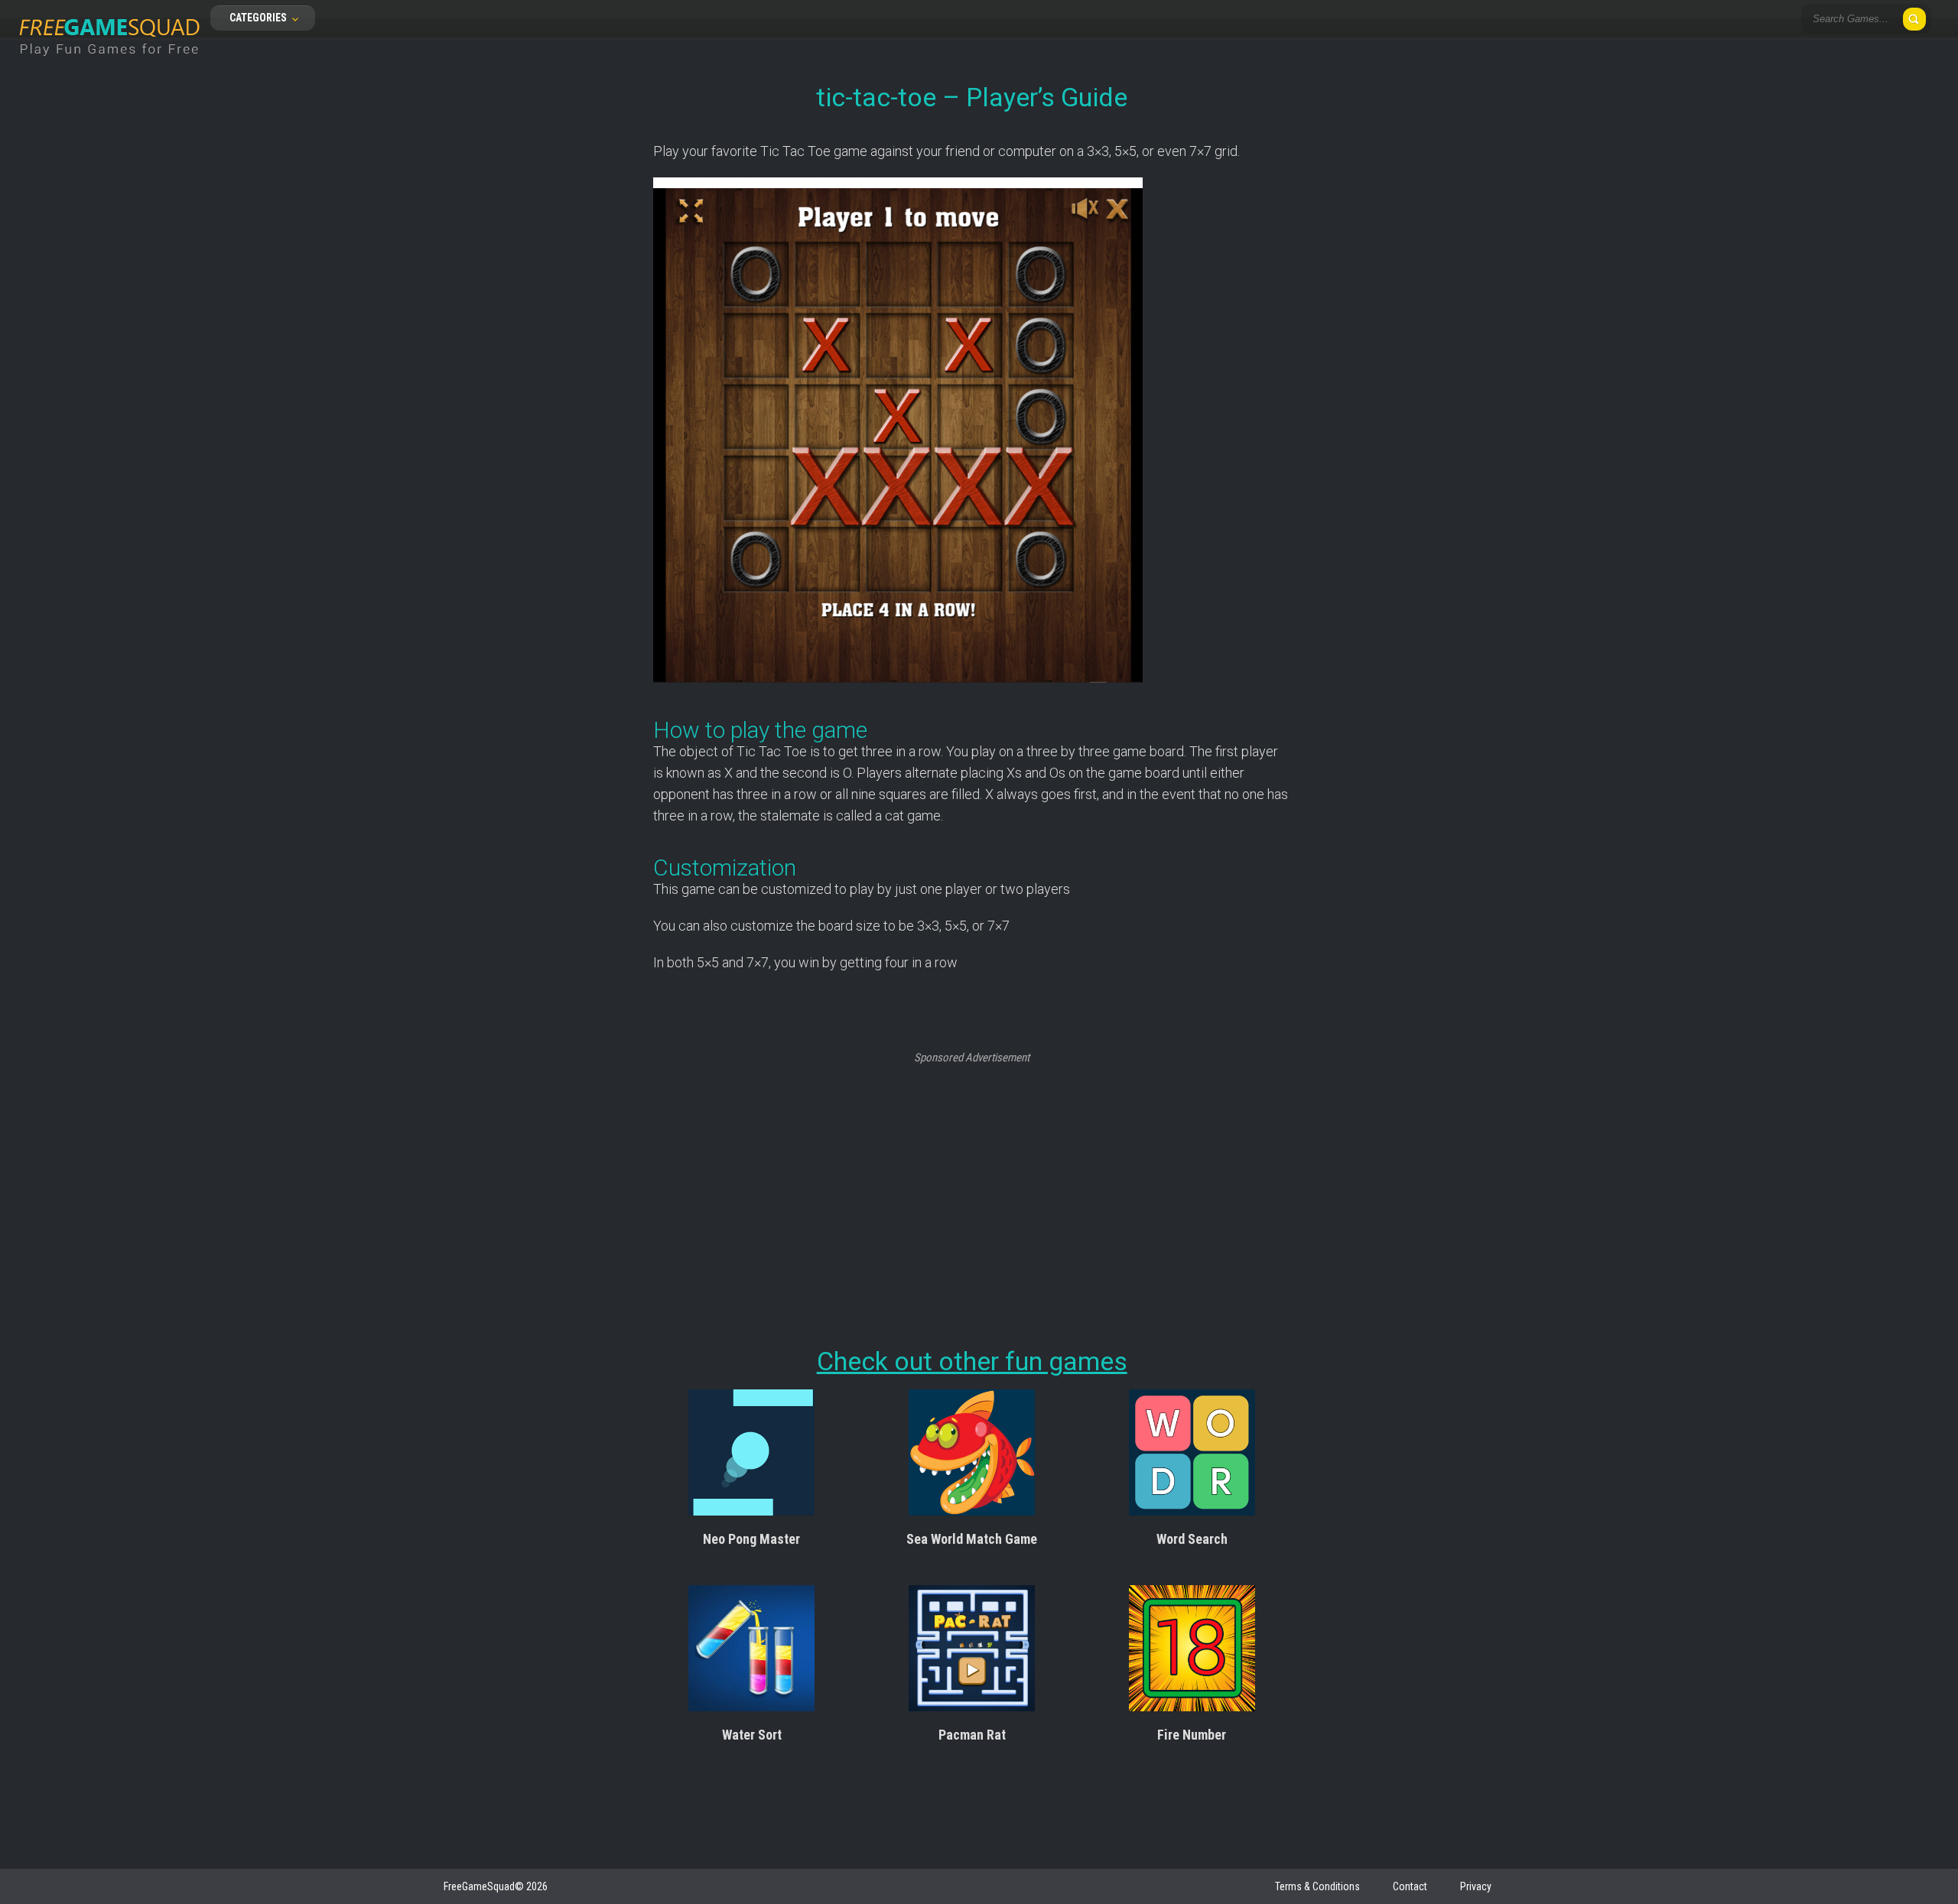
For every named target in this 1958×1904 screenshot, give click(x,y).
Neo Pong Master (751, 1539)
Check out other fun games (972, 1361)
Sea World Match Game (972, 1539)
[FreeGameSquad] (109, 65)
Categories (259, 18)
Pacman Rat (972, 1735)
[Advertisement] (972, 1172)
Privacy (1476, 1886)
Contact (1410, 1886)
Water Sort (752, 1735)
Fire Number (1192, 1735)
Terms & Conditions (1317, 1886)
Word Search (1192, 1539)
